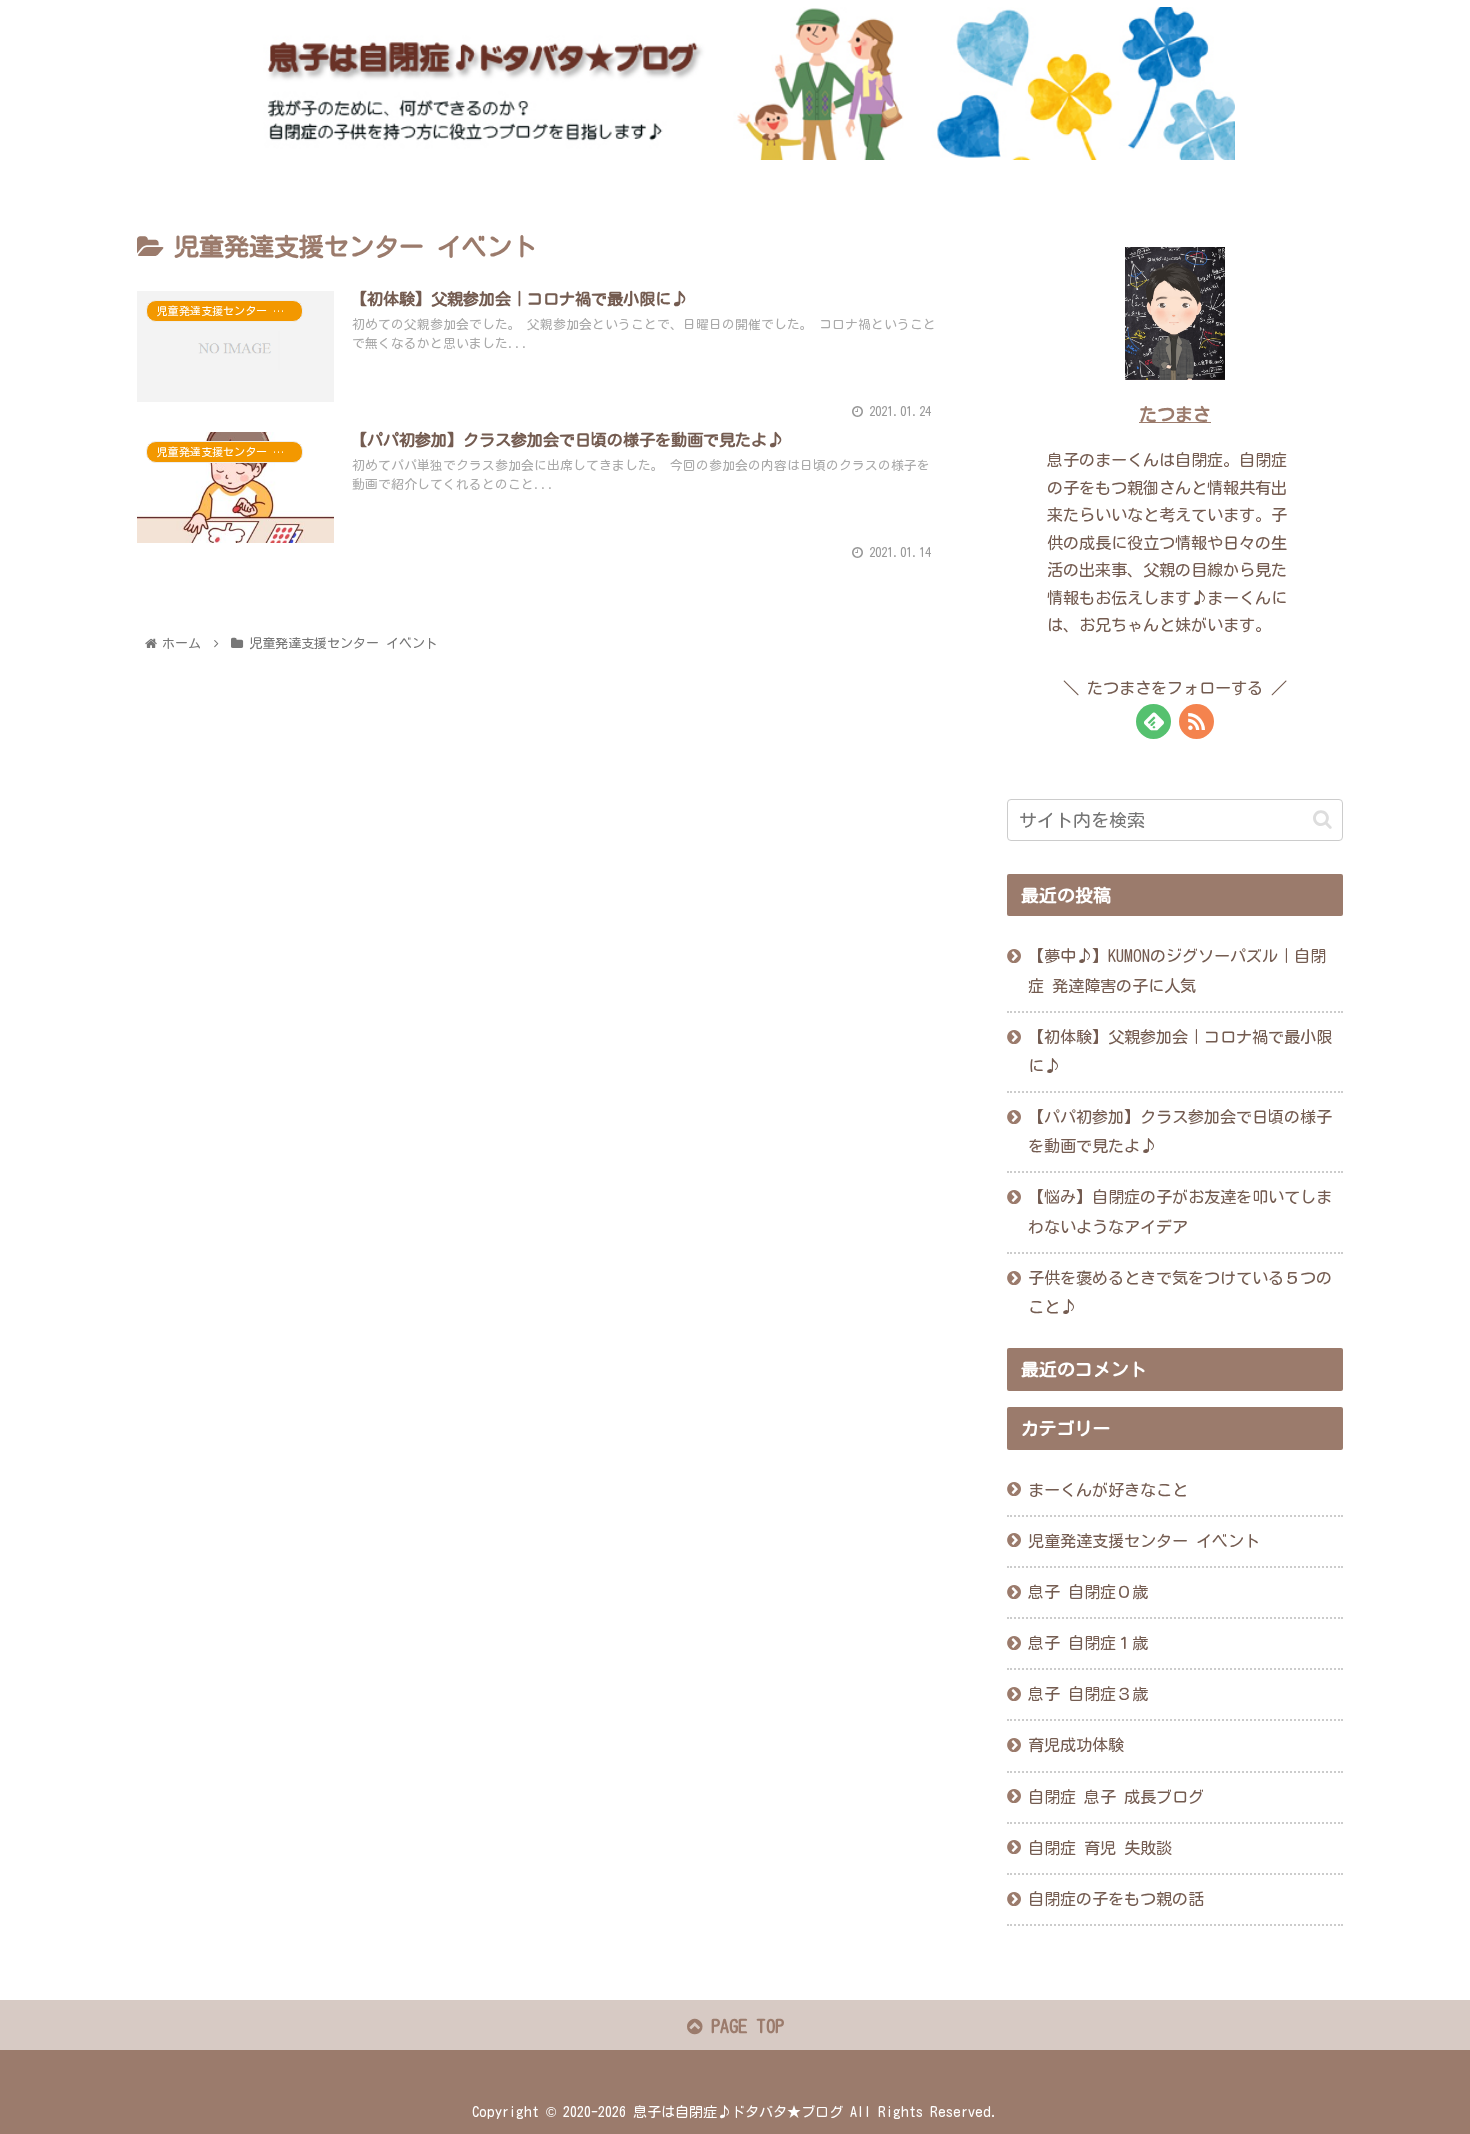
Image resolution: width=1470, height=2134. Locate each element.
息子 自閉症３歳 (1088, 1694)
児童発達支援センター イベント (1144, 1541)
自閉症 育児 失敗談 (1100, 1848)
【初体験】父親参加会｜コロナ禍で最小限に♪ (1180, 1051)
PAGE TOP (743, 2026)
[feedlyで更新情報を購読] (1153, 721)
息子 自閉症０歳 (1088, 1592)
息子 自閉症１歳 (1088, 1643)
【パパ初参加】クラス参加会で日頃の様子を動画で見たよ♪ (1180, 1131)
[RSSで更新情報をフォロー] (1196, 721)
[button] (1322, 819)
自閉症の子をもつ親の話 (1116, 1899)
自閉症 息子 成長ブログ (1116, 1797)
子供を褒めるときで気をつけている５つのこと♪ (1180, 1292)
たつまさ (1175, 414)
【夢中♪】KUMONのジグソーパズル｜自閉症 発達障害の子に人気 (1177, 970)
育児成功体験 (1076, 1745)
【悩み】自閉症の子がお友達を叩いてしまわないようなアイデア (1180, 1211)
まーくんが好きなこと (1108, 1490)
